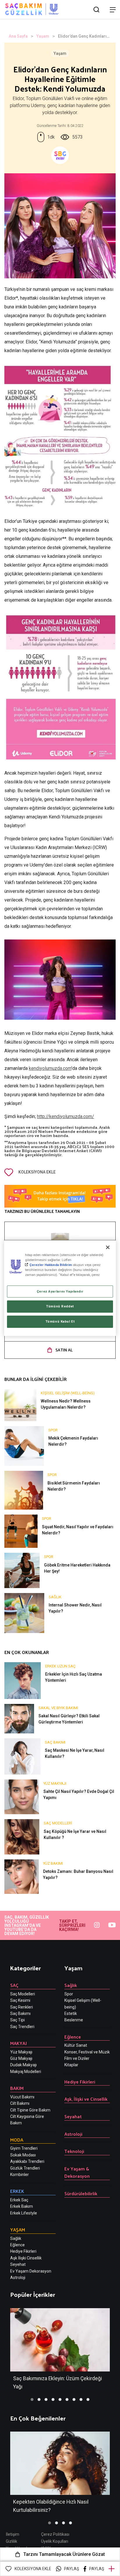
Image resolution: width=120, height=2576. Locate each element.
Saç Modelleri (23, 1994)
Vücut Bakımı (22, 2097)
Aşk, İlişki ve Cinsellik (86, 2099)
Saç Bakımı (20, 2013)
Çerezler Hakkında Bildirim (51, 1265)
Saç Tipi (17, 2020)
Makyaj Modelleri (26, 2072)
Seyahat (73, 2116)
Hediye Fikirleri (23, 2251)
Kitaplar (71, 2065)
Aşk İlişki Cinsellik (26, 2258)
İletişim (13, 2534)
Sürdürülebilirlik (81, 2193)
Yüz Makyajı (21, 2052)
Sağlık (16, 2238)
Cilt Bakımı (20, 2103)
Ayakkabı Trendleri (27, 2161)
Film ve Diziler (77, 2058)
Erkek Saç (19, 2200)
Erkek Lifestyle (24, 2213)
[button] (32, 2399)
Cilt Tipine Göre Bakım (30, 2110)
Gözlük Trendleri (25, 2168)
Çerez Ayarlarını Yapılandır (60, 1291)
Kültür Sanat (76, 2045)
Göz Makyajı (21, 2058)
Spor (69, 1994)
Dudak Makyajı (23, 2065)
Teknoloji (74, 2151)
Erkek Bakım (22, 2206)
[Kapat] (108, 1247)
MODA (17, 2140)
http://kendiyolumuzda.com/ (66, 1116)
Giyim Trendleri (24, 2148)
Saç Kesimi (20, 2000)
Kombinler (20, 2175)
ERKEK (17, 2191)
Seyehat (18, 2264)
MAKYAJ (18, 2043)
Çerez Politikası (55, 2534)
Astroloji (18, 2278)
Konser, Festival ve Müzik (87, 2052)
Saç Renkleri (22, 2007)
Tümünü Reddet (60, 1307)
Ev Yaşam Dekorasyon (31, 2271)
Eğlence (17, 2245)
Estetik (71, 2013)
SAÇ (14, 1985)
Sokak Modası (23, 2155)
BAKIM (17, 2088)
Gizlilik (12, 2541)
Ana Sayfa (18, 36)
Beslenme (74, 2020)
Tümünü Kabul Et (60, 1321)
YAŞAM (18, 2230)
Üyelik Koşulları (55, 2541)
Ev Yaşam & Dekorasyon (77, 2172)
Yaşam (43, 36)
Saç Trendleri (22, 2027)
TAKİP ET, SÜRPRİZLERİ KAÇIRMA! (72, 1925)
